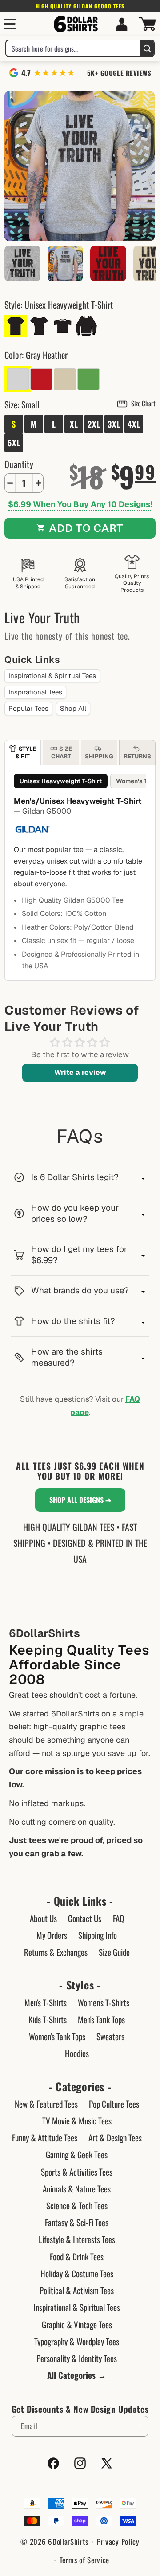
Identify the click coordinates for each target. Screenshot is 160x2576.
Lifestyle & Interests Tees (77, 2239)
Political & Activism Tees (77, 2290)
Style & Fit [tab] (26, 752)
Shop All (73, 708)
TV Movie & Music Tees (77, 2120)
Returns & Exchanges (56, 1952)
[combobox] (73, 48)
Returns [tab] (137, 756)
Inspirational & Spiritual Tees (52, 676)
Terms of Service (84, 2560)
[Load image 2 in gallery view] (22, 264)
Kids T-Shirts (48, 2019)
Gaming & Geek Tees (77, 2154)
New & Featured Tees (46, 2104)
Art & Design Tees (115, 2137)
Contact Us (85, 1918)
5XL (14, 443)
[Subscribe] (138, 2426)
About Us (43, 1918)
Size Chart (143, 403)
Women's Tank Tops (57, 2036)
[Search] (147, 48)
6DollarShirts (68, 2542)
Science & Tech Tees (77, 2205)
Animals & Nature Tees (77, 2188)
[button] (10, 24)
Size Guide (114, 1952)
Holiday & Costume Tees (77, 2273)
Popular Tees (28, 708)
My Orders (52, 1935)
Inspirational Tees (35, 692)
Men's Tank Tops (101, 2019)
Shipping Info (98, 1935)
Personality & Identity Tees (77, 2358)
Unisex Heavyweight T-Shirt (61, 781)
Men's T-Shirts (46, 2002)
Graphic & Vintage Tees (77, 2324)
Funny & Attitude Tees (45, 2137)
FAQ (118, 1918)
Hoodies (77, 2053)
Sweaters (110, 2036)
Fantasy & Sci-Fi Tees (77, 2222)
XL (74, 424)
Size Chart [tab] (62, 752)
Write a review (80, 1072)
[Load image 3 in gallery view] (108, 264)
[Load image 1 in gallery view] (66, 264)
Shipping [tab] (99, 756)
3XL (114, 424)
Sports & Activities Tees (77, 2172)
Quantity (19, 464)
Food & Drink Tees (77, 2256)
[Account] (122, 24)
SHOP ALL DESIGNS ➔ (80, 1500)
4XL (134, 424)
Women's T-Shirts (104, 2002)
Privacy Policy (118, 2542)
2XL (94, 424)
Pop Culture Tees (114, 2104)
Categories (80, 2087)
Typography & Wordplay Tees (77, 2341)
